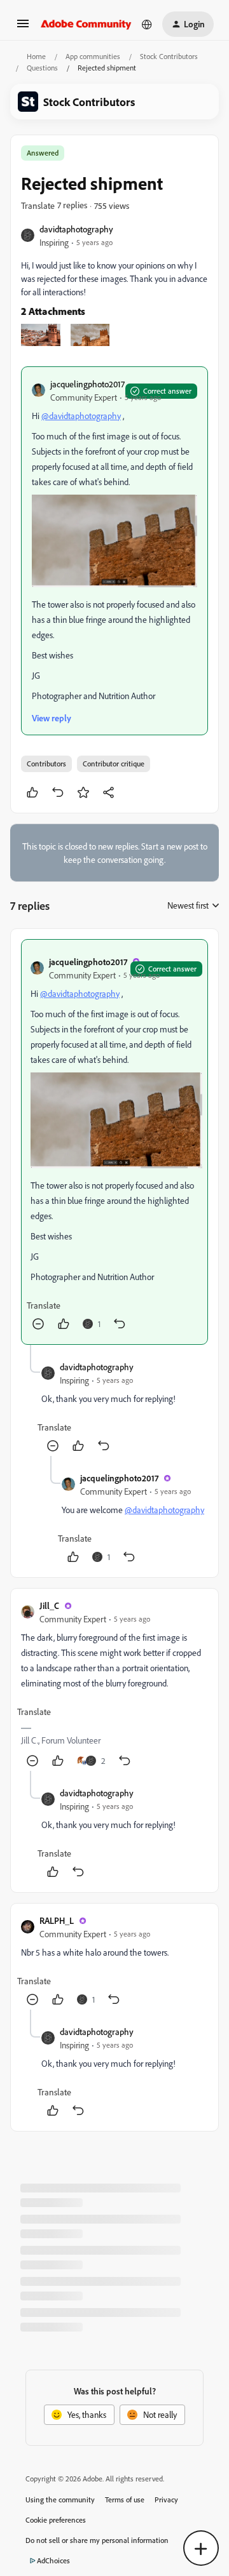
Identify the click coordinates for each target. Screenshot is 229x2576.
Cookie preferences (56, 2520)
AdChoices (53, 2560)
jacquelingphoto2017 (87, 384)
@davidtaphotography (81, 416)
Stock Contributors (169, 56)
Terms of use (125, 2499)
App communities (93, 56)
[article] (114, 1142)
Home (36, 56)
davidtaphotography (76, 229)
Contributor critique (114, 764)
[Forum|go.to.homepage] (86, 24)
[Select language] (147, 24)
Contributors (46, 764)
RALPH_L (57, 1920)
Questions (42, 68)
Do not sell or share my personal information (97, 2540)
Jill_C (49, 1605)
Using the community (60, 2499)
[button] (23, 28)
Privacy (166, 2499)
